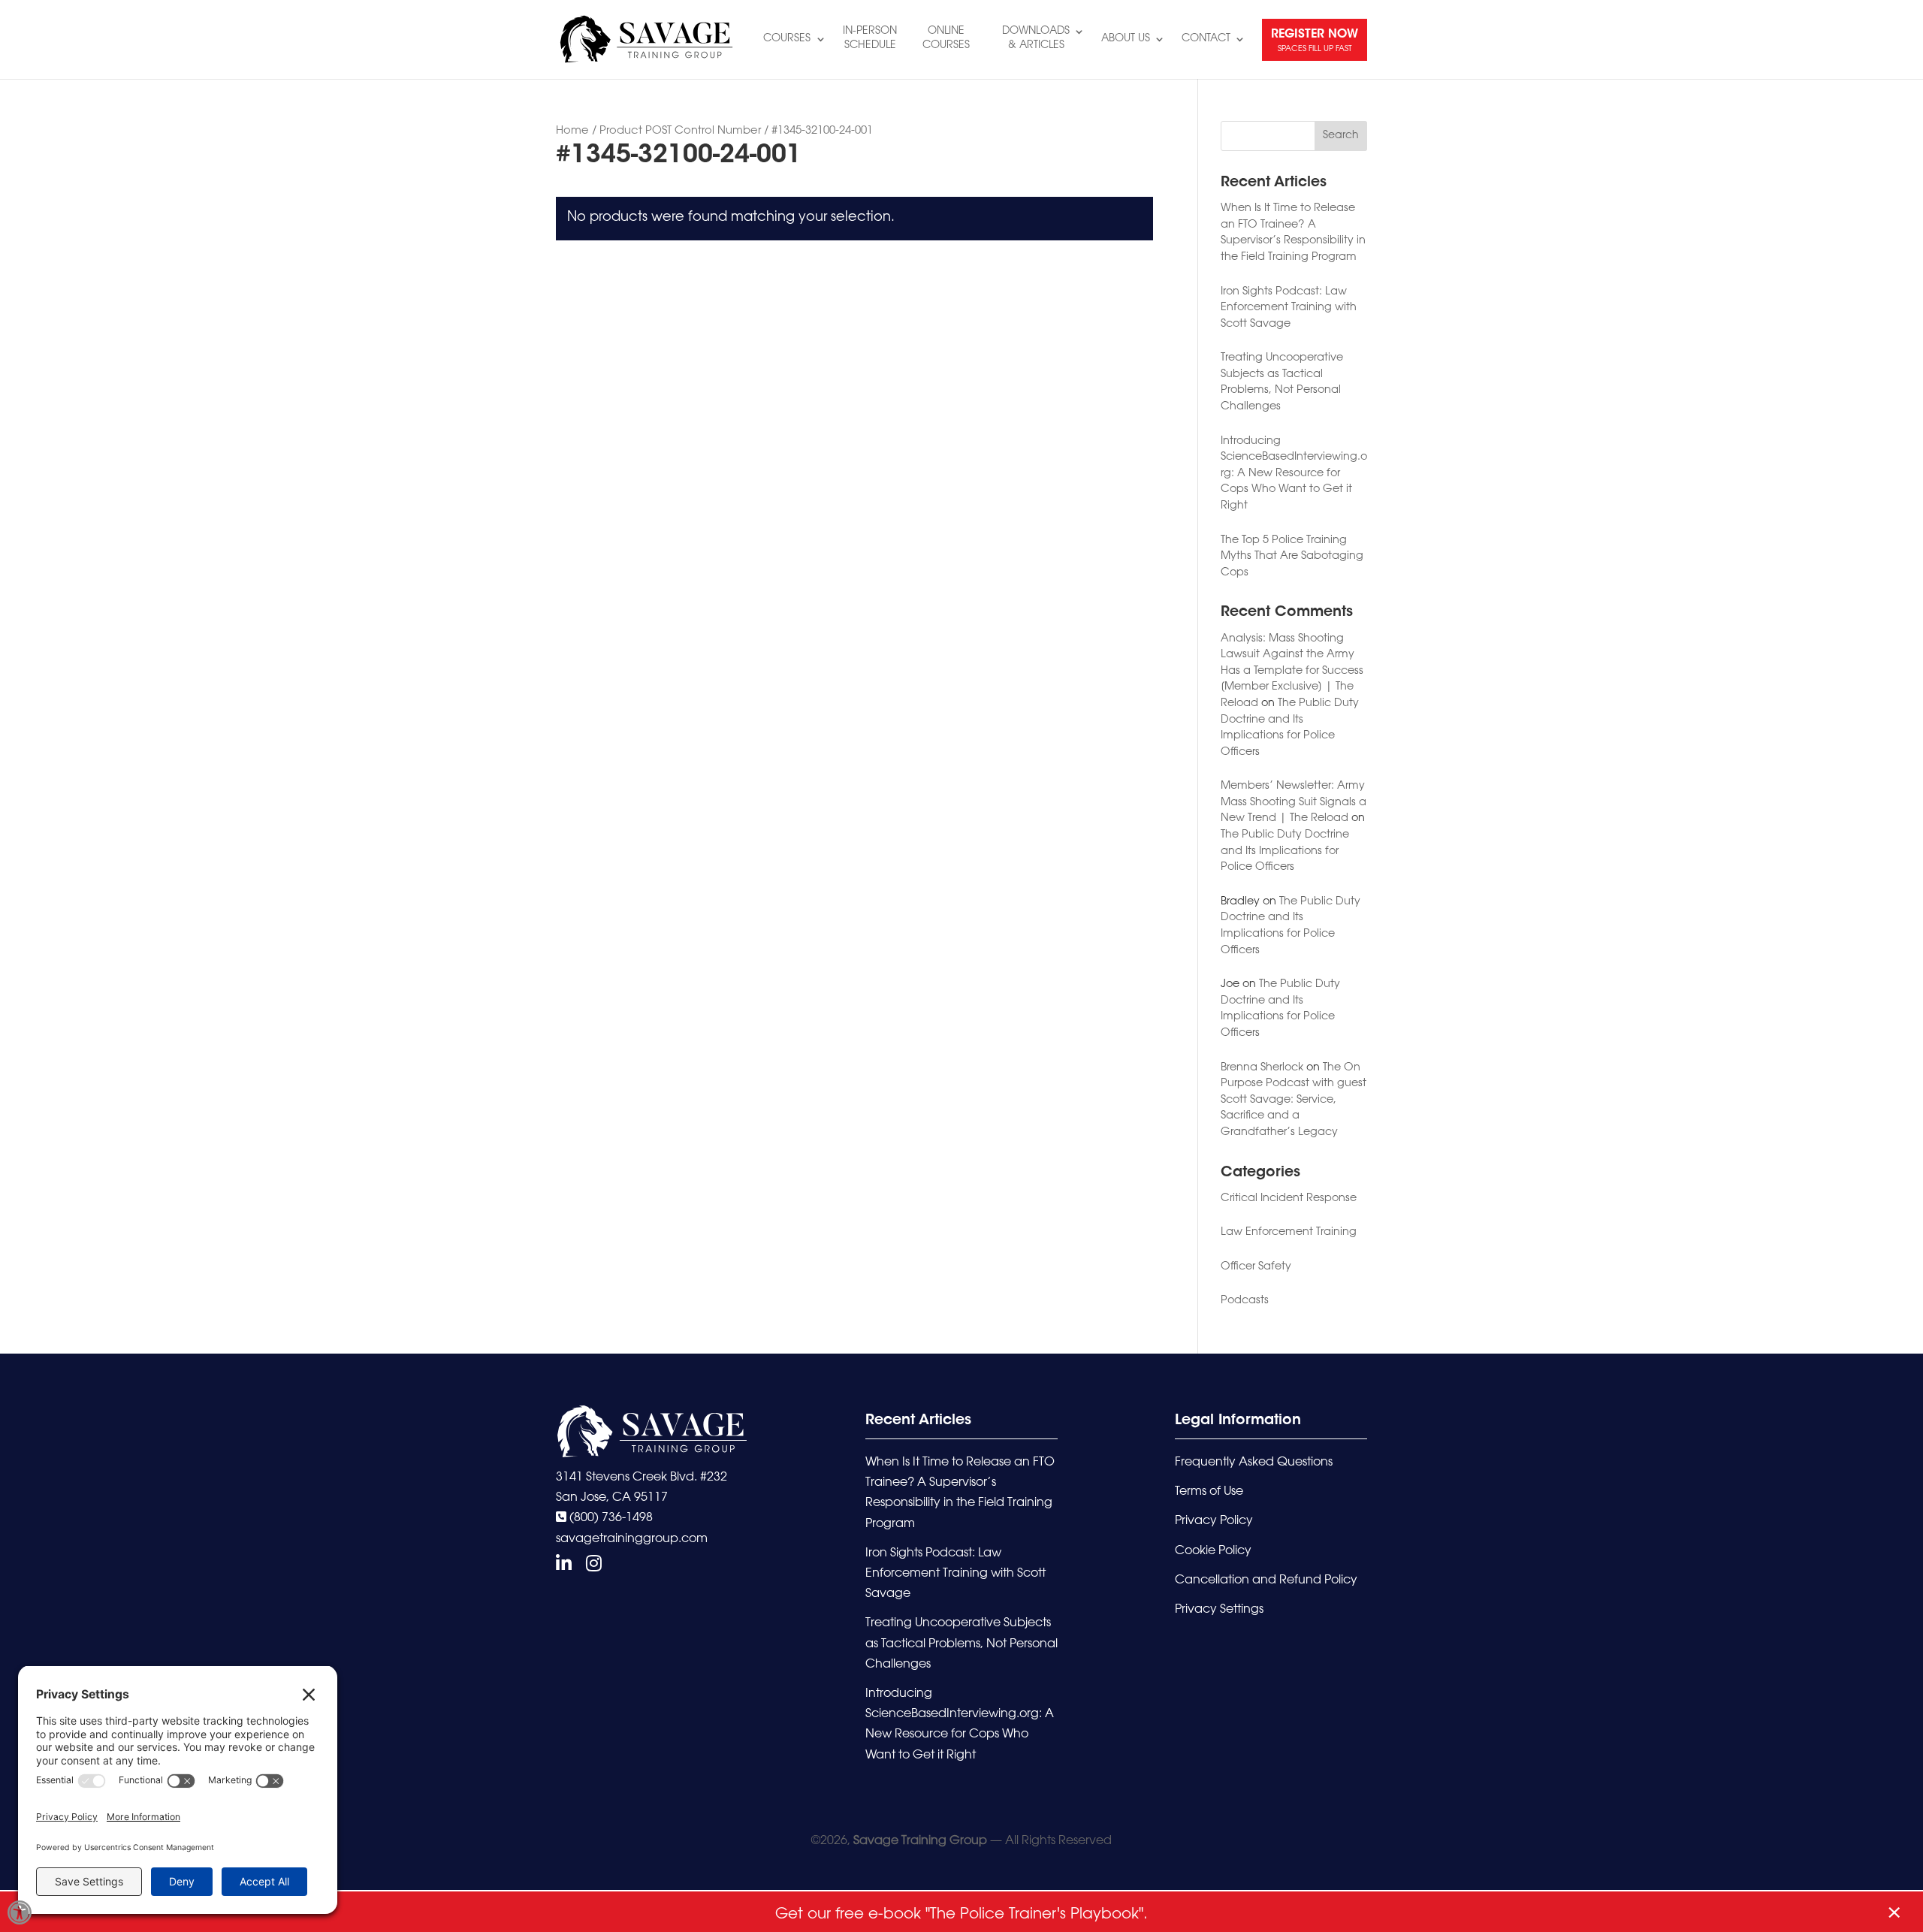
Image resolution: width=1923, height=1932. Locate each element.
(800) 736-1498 (610, 1518)
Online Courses (946, 39)
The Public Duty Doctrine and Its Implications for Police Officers (1285, 851)
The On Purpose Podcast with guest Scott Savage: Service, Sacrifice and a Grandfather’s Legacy (1294, 1100)
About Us (1126, 39)
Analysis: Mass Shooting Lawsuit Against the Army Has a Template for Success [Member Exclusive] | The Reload (1292, 671)
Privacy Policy (1214, 1521)
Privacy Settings (1219, 1610)
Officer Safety (1256, 1267)
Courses (787, 39)
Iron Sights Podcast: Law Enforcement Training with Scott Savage (1289, 308)
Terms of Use (1209, 1492)
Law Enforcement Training (1289, 1232)
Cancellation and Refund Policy (1266, 1580)
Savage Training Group (920, 1841)
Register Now (1315, 41)
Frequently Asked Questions (1254, 1463)
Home (572, 131)
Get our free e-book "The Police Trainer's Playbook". (961, 1915)
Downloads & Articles (1036, 39)
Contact (1206, 39)
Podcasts (1245, 1301)
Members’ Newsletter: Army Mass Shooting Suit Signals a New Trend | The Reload (1294, 802)
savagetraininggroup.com (632, 1539)
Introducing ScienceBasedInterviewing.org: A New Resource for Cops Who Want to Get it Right (1294, 474)
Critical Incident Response (1289, 1198)
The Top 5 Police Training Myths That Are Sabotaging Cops (1292, 557)
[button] (20, 1912)
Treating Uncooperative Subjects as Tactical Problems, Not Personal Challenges (961, 1644)
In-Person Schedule (870, 39)
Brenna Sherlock (1262, 1068)
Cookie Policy (1213, 1551)
